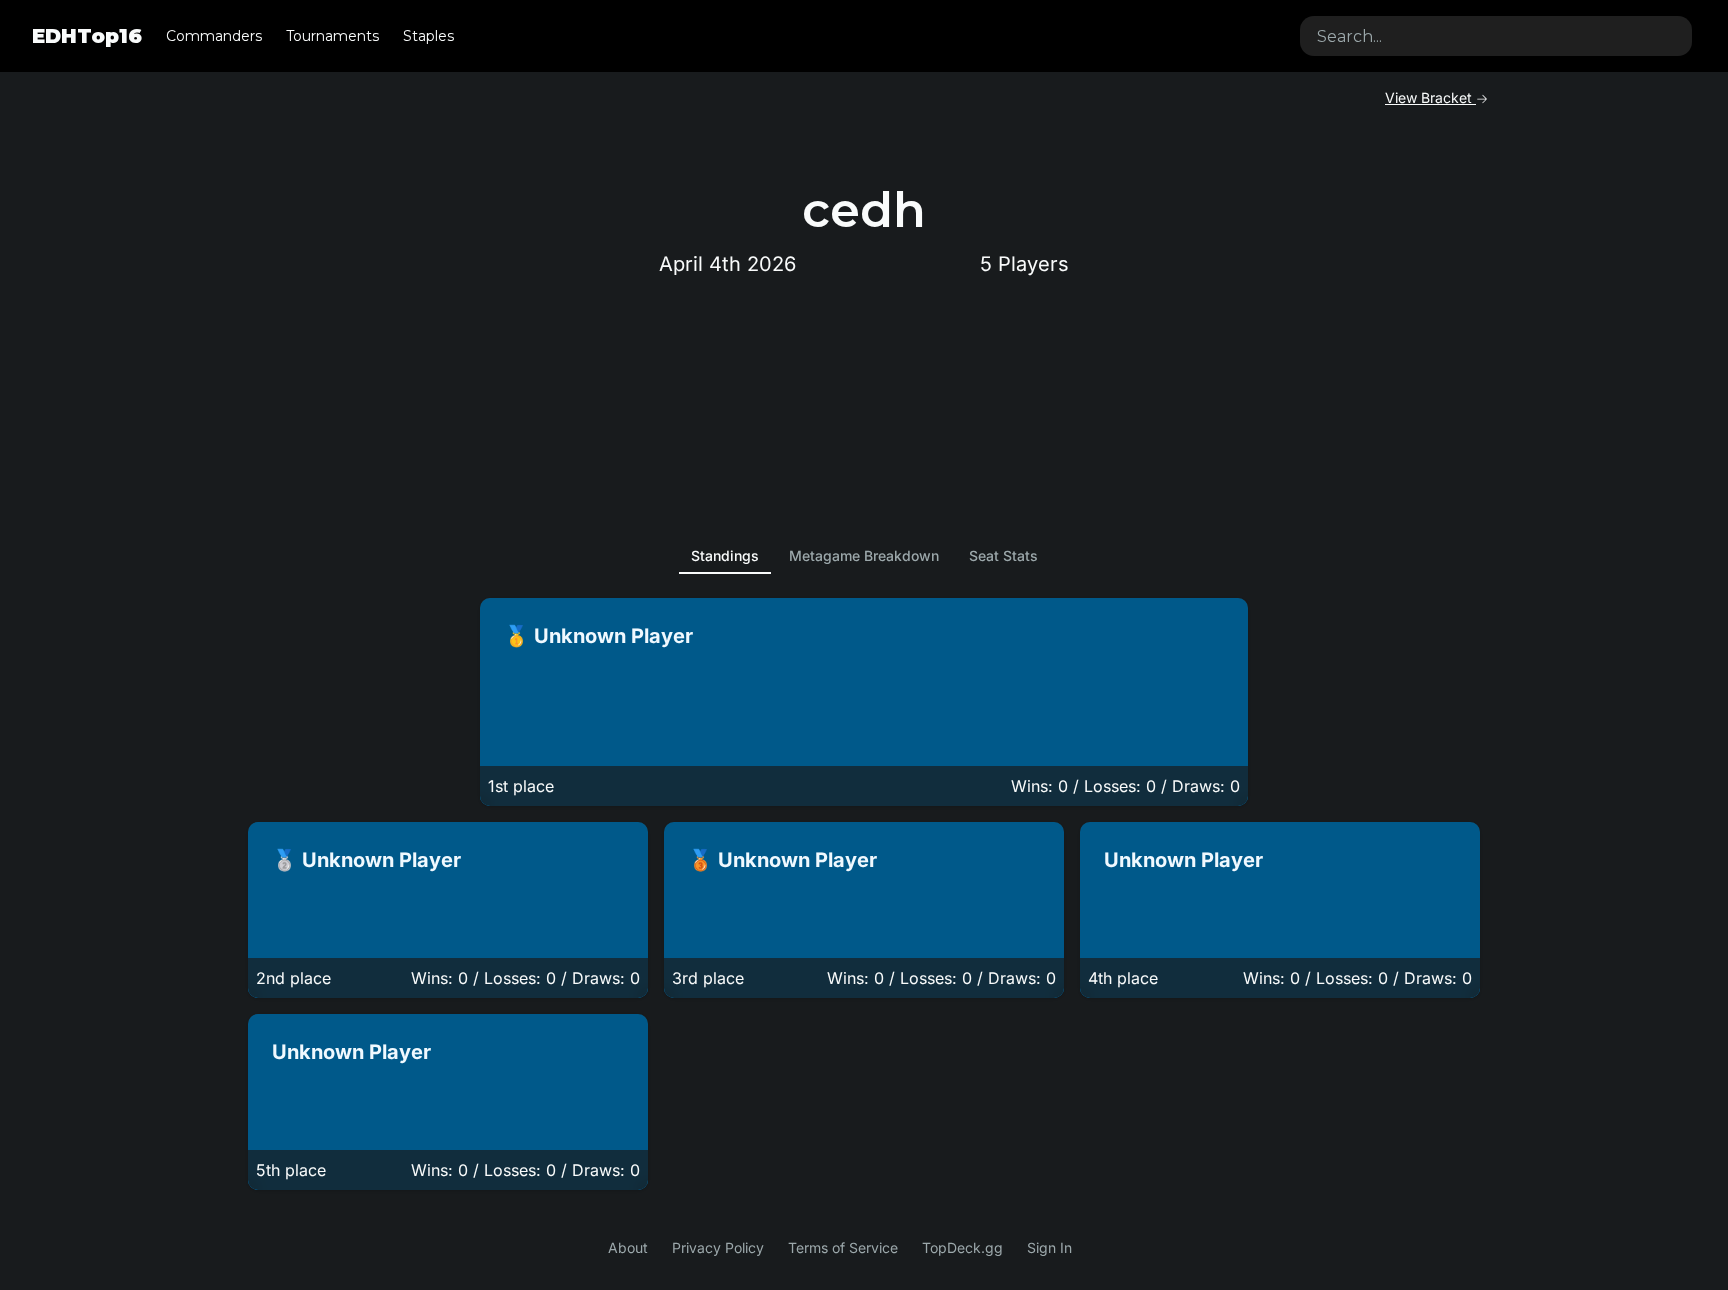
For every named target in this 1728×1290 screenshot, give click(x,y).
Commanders (214, 36)
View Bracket (1430, 97)
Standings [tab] (725, 555)
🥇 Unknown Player (598, 636)
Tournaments (332, 36)
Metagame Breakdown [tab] (864, 555)
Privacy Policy (718, 1247)
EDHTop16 (87, 36)
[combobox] (1496, 36)
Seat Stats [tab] (1003, 555)
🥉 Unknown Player (782, 860)
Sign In (1049, 1247)
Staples (428, 36)
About (628, 1247)
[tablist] (864, 556)
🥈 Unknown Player (366, 860)
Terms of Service (843, 1247)
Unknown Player (1183, 860)
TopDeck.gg (962, 1247)
